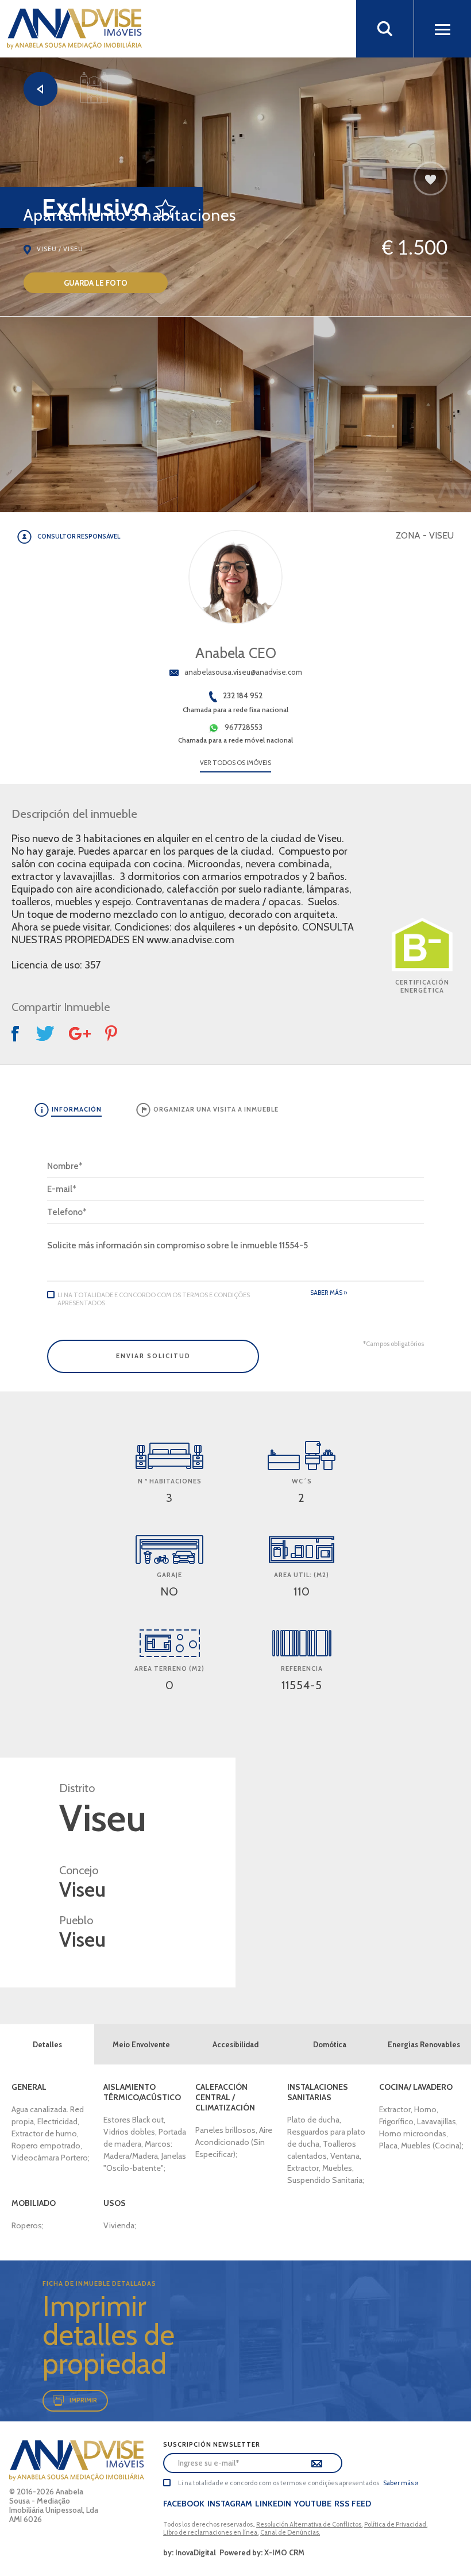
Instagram (230, 2504)
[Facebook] (17, 1034)
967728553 (244, 727)
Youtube (313, 2504)
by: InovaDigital (190, 2552)
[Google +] (80, 1034)
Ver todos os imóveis (235, 763)
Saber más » (329, 1293)
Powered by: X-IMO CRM (260, 2552)
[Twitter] (45, 1033)
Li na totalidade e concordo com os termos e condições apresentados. (154, 1299)
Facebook (184, 2504)
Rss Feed (353, 2504)
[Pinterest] (112, 1033)
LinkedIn (273, 2504)
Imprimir (83, 2400)
